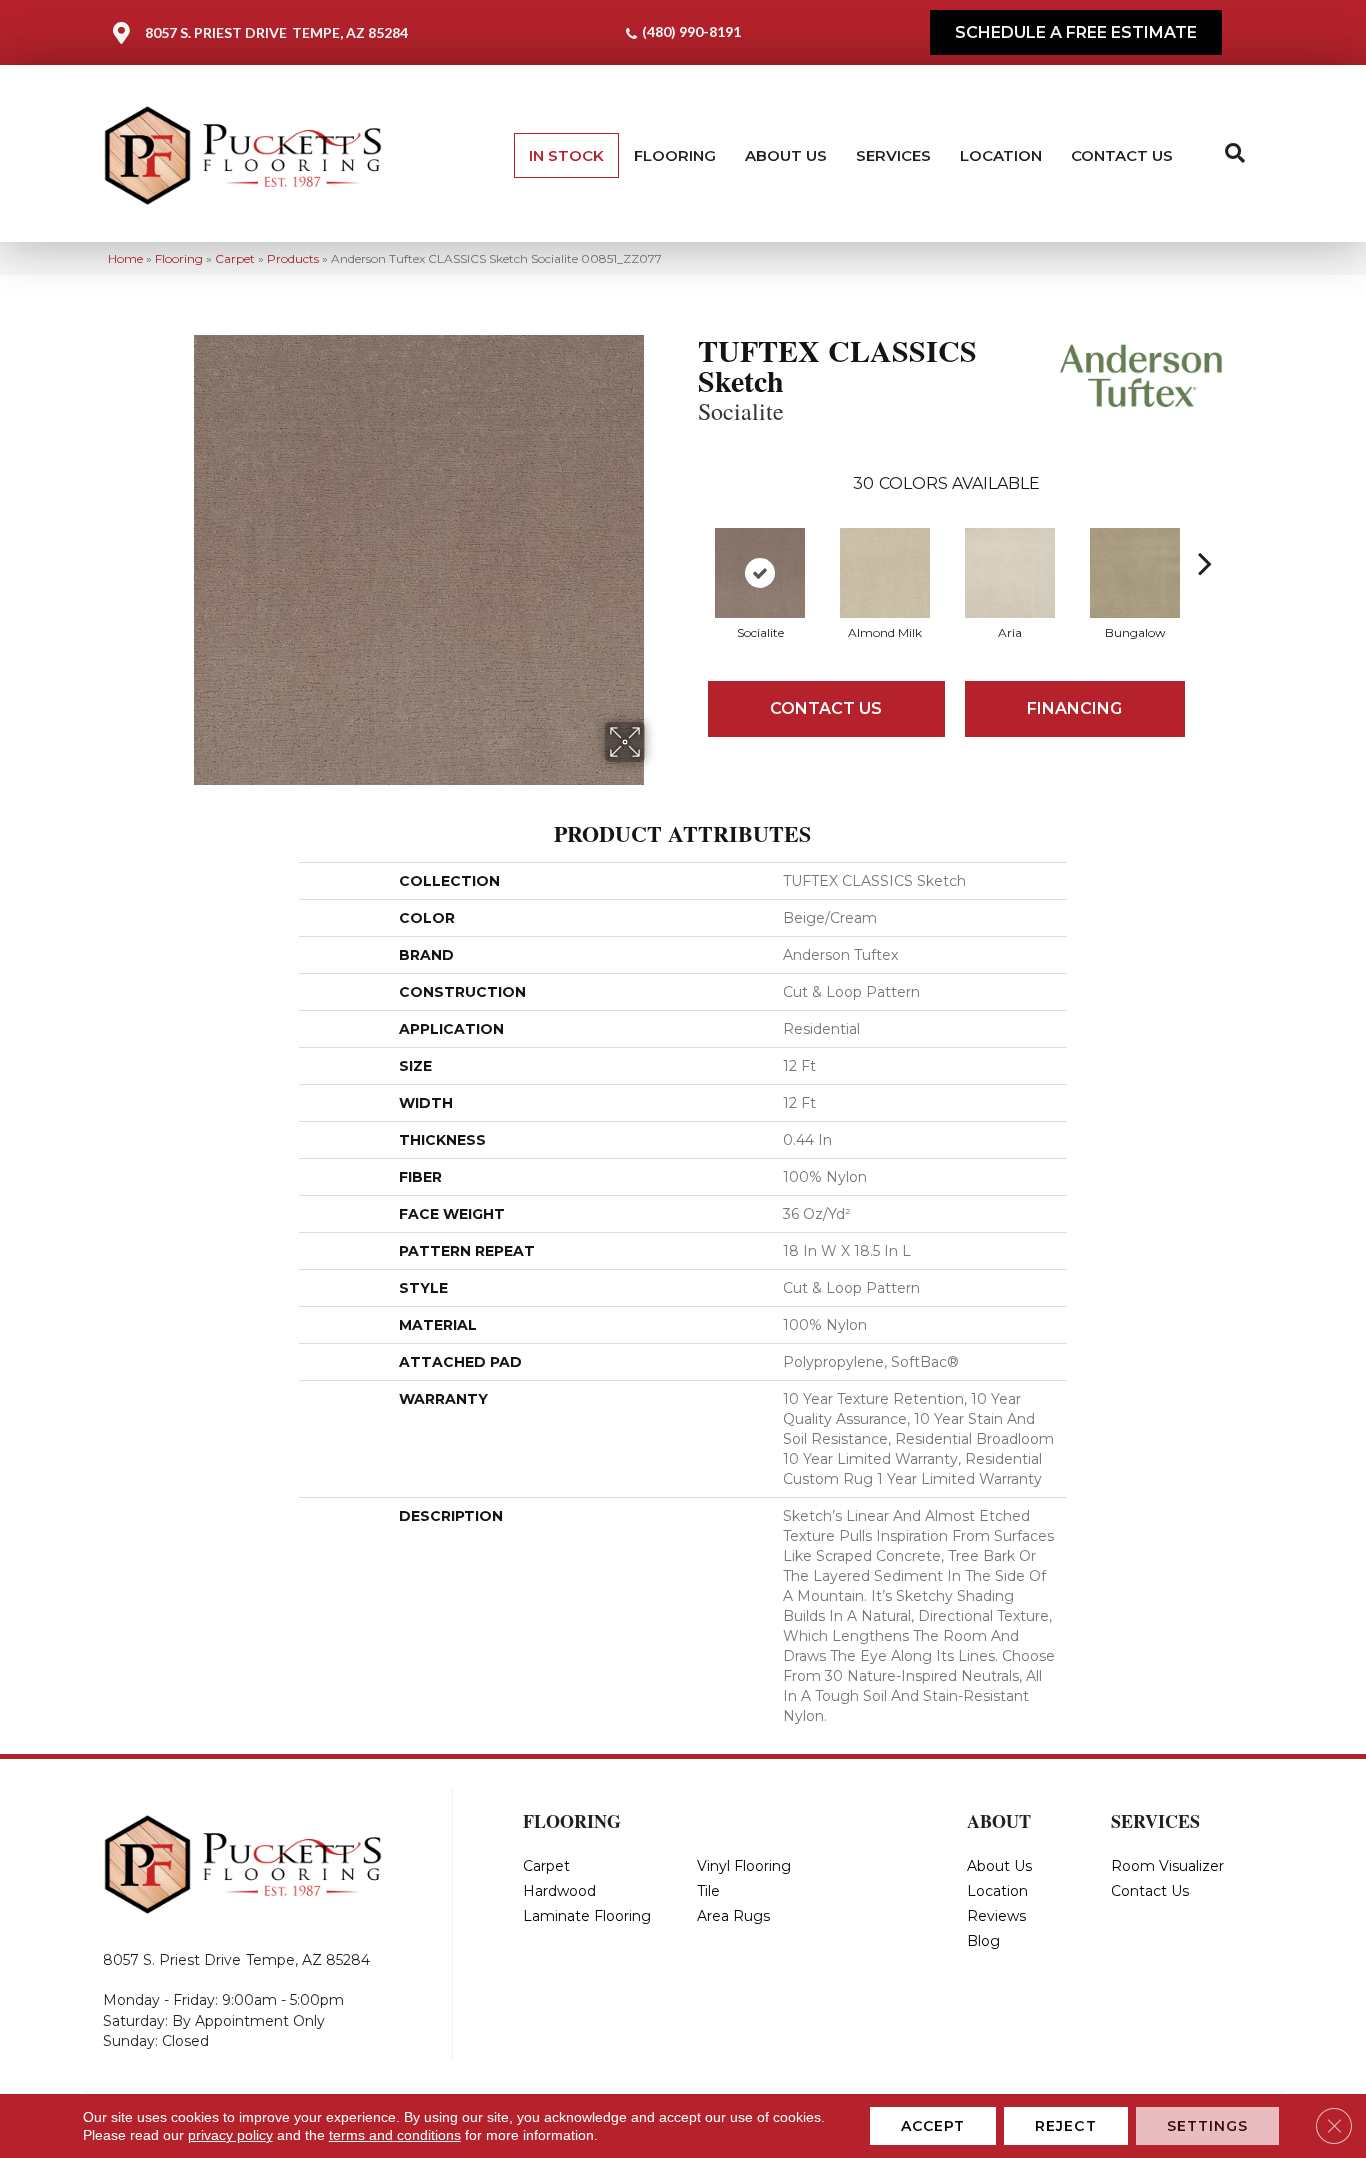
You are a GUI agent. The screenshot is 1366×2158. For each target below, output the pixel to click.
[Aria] (1010, 573)
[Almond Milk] (885, 573)
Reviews (996, 1916)
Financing (1074, 708)
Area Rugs (733, 1916)
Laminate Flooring (587, 1916)
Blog (983, 1941)
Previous (688, 533)
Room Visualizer (1167, 1866)
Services (893, 155)
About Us (786, 155)
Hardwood (559, 1891)
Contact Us (1122, 155)
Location (1001, 155)
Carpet (235, 258)
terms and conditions (395, 2135)
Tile (708, 1891)
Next (1205, 533)
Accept (933, 2126)
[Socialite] (760, 573)
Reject (1066, 2126)
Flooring (675, 155)
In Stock (566, 155)
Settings (1208, 2126)
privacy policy (230, 2135)
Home (125, 258)
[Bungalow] (1135, 573)
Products (293, 258)
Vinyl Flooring (744, 1866)
